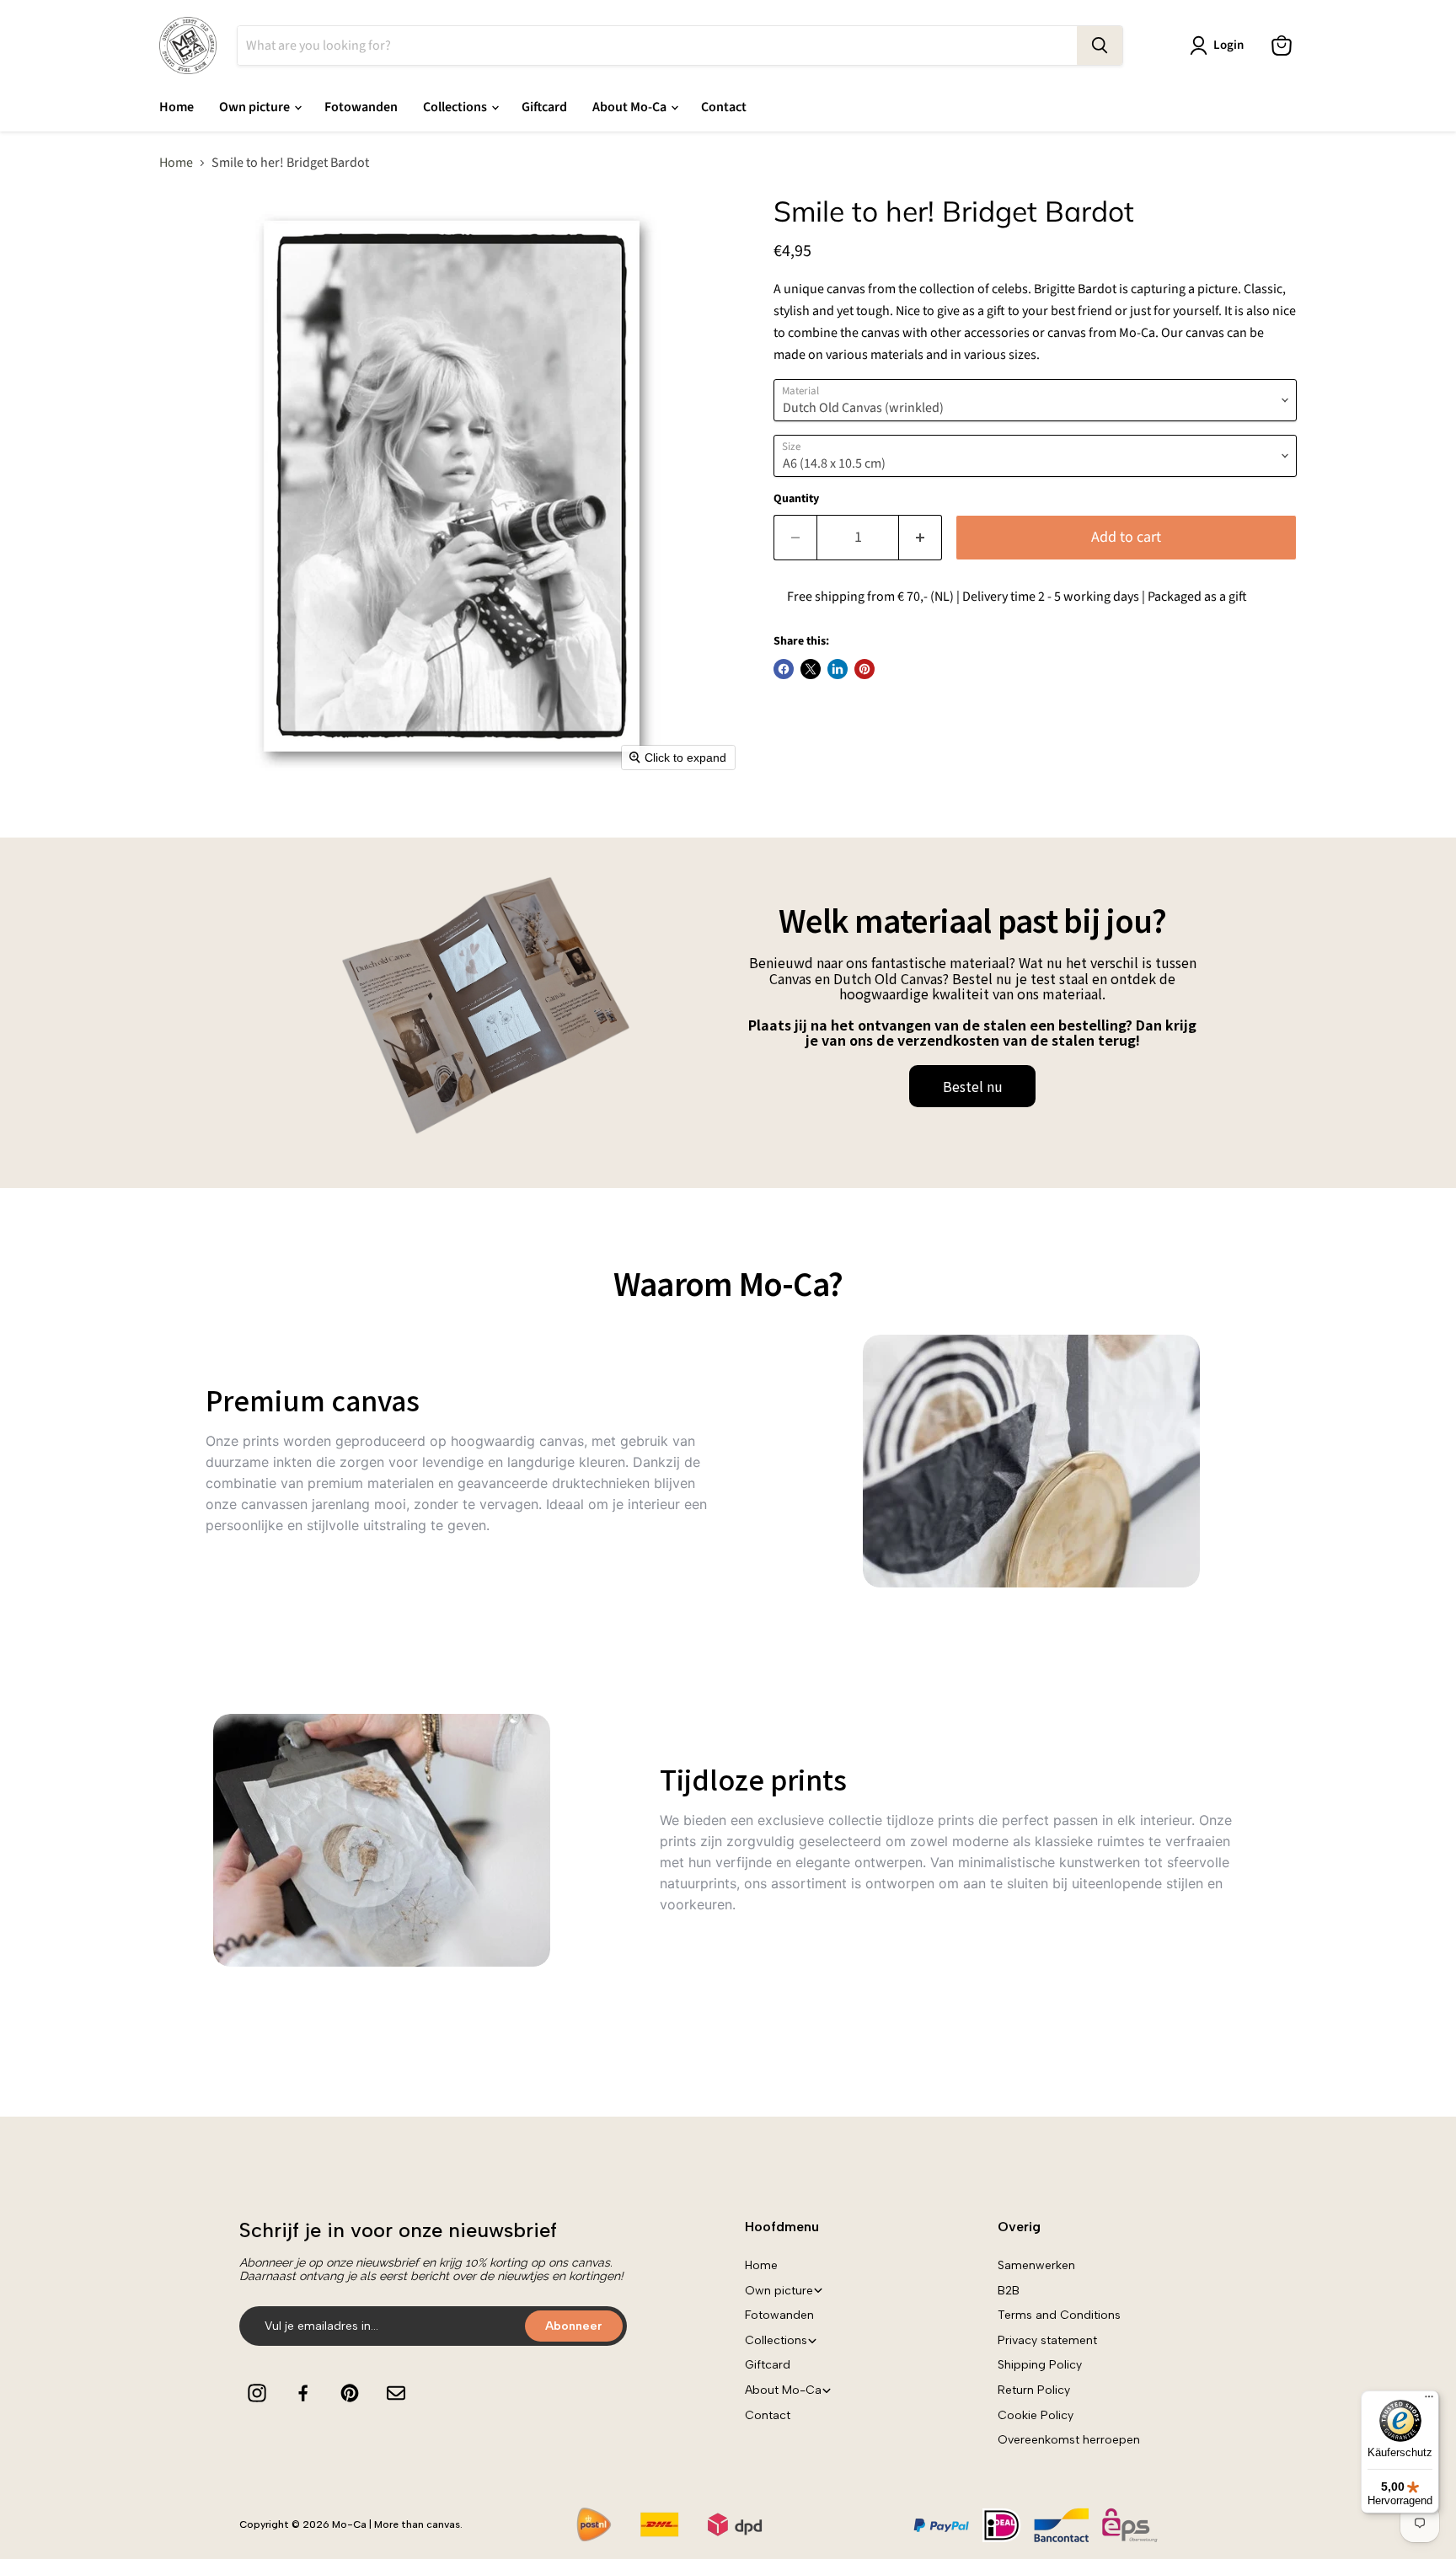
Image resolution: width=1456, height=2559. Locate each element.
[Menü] (1429, 2401)
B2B (1009, 2291)
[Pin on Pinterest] (864, 669)
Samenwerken (1036, 2265)
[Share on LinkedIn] (838, 669)
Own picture (256, 107)
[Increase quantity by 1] (921, 538)
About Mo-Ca (631, 107)
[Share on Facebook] (784, 669)
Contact (724, 107)
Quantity (796, 499)
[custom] (257, 2393)
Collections (456, 107)
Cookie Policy (1036, 2415)
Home (177, 107)
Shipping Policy (1040, 2365)
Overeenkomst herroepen (1069, 2440)
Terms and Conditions (1059, 2315)
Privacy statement (1047, 2340)
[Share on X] (811, 669)
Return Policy (1034, 2390)
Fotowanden (361, 107)
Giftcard (544, 107)
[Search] (1100, 46)
